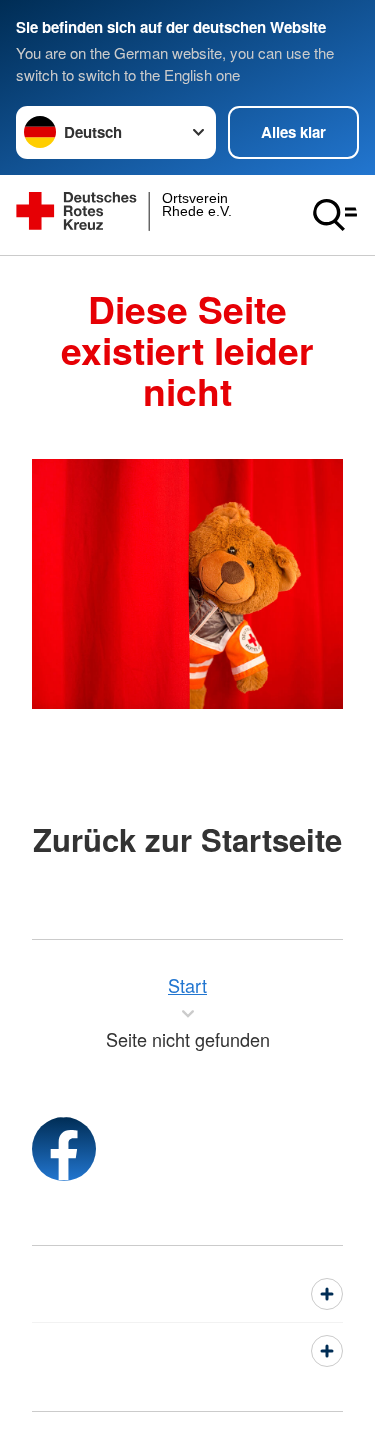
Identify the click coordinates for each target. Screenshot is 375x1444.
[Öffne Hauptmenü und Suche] (335, 215)
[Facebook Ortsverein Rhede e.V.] (64, 1149)
